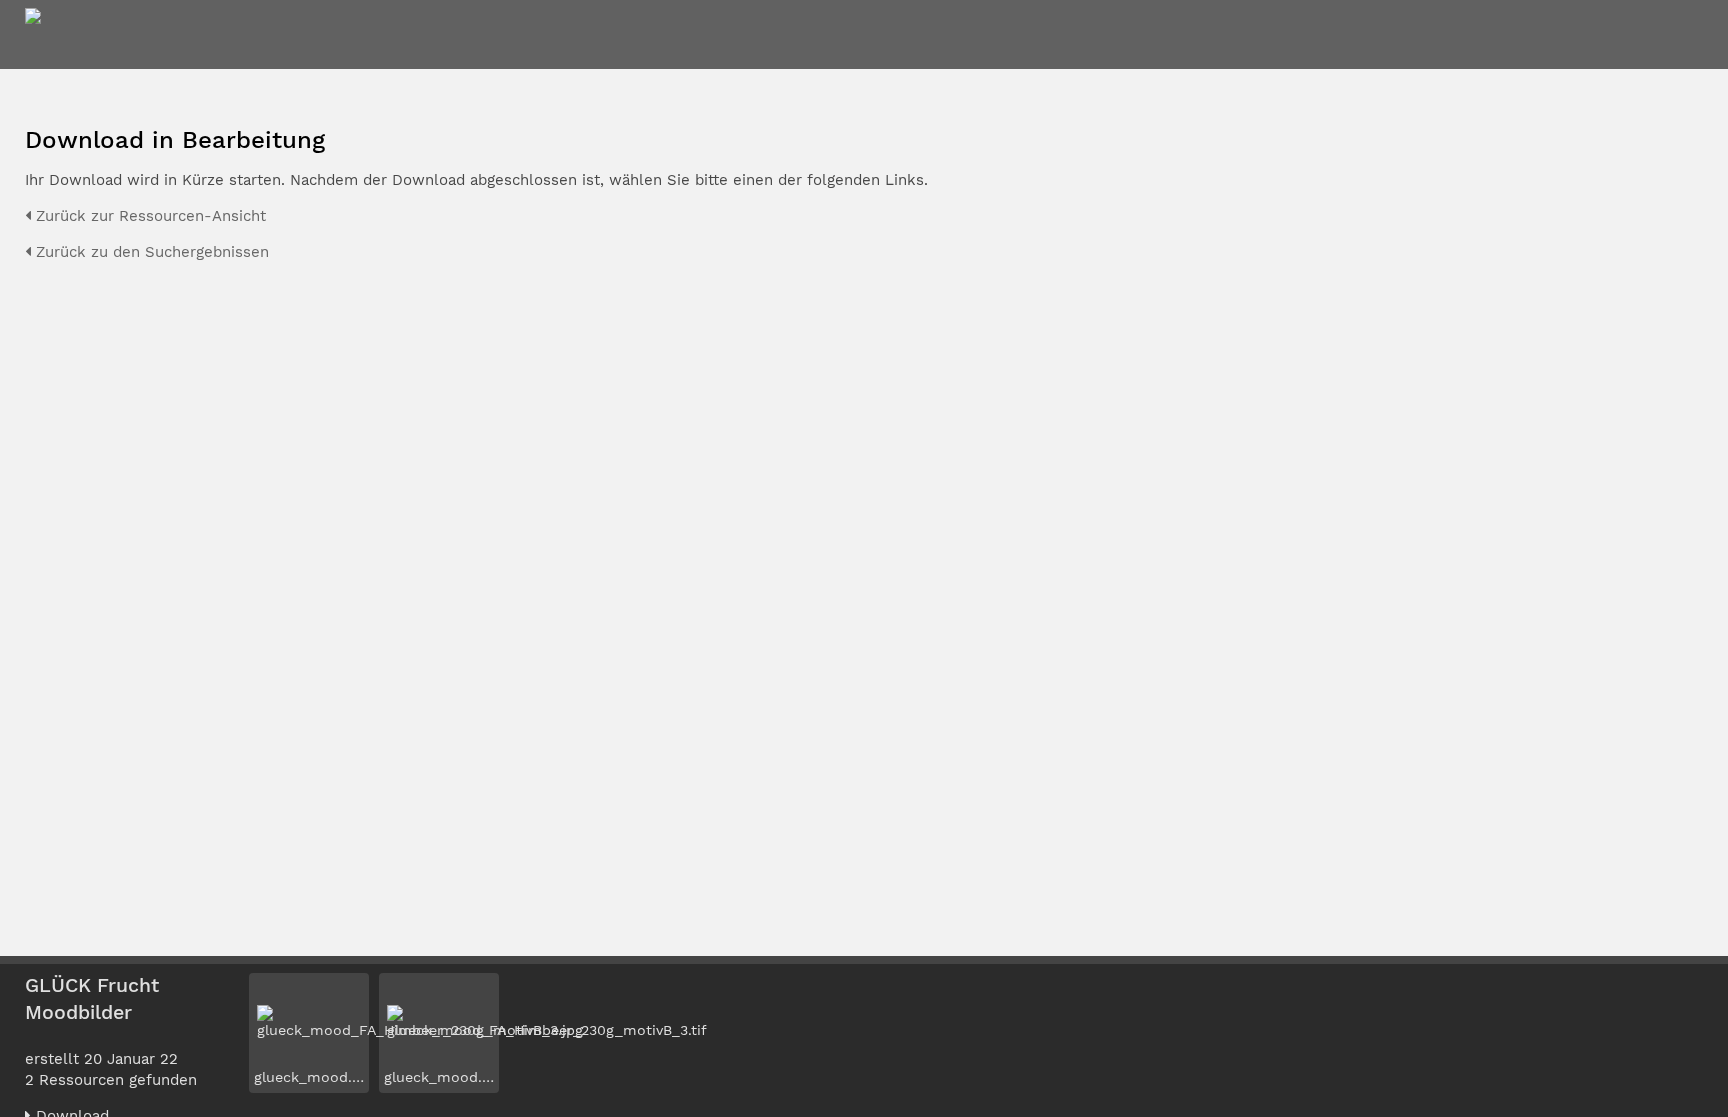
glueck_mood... (307, 1077)
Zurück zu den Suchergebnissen (150, 252)
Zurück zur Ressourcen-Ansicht (148, 216)
